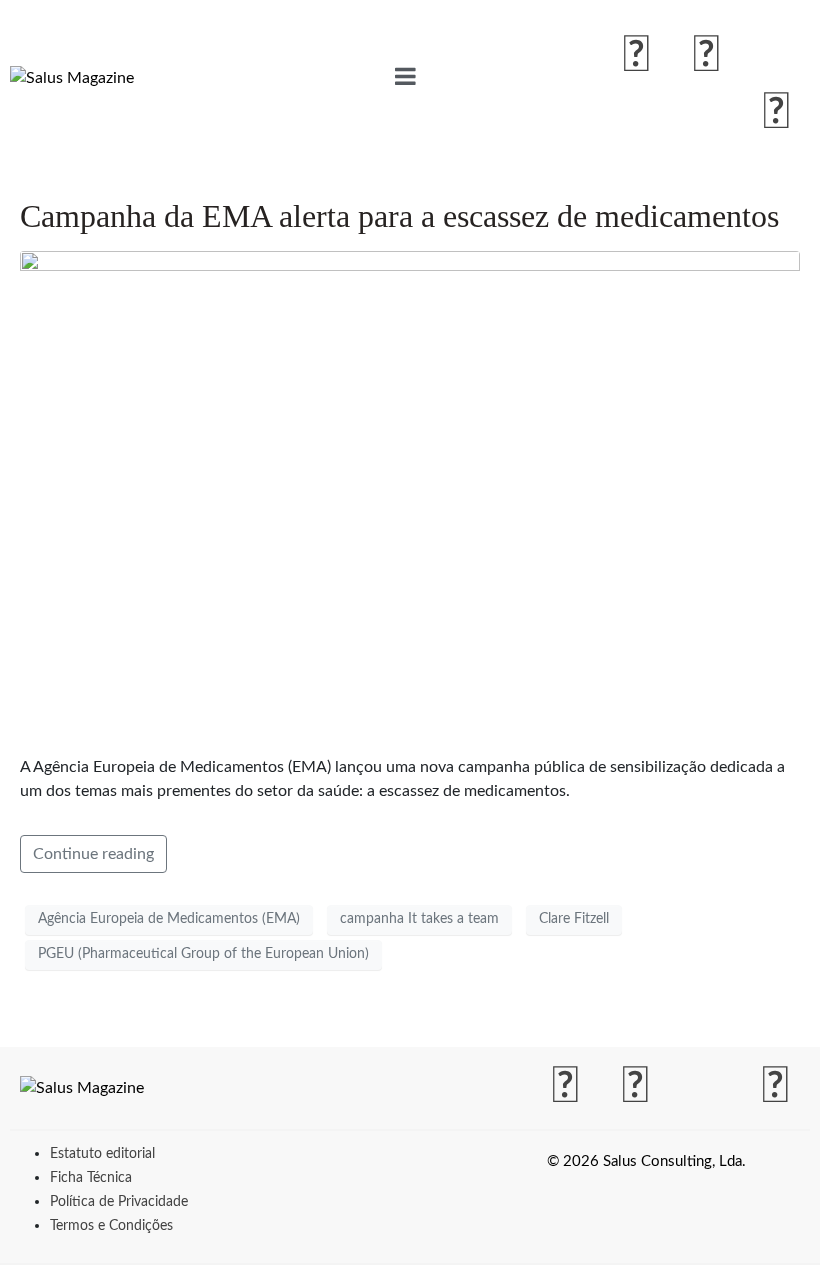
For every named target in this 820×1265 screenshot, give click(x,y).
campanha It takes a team (419, 919)
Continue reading (93, 854)
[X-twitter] (777, 56)
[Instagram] (707, 56)
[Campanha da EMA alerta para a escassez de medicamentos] (410, 494)
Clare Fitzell (574, 919)
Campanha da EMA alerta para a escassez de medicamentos (399, 216)
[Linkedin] (777, 113)
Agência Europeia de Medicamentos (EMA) (169, 919)
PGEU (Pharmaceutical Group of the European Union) (203, 954)
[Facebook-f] (637, 56)
